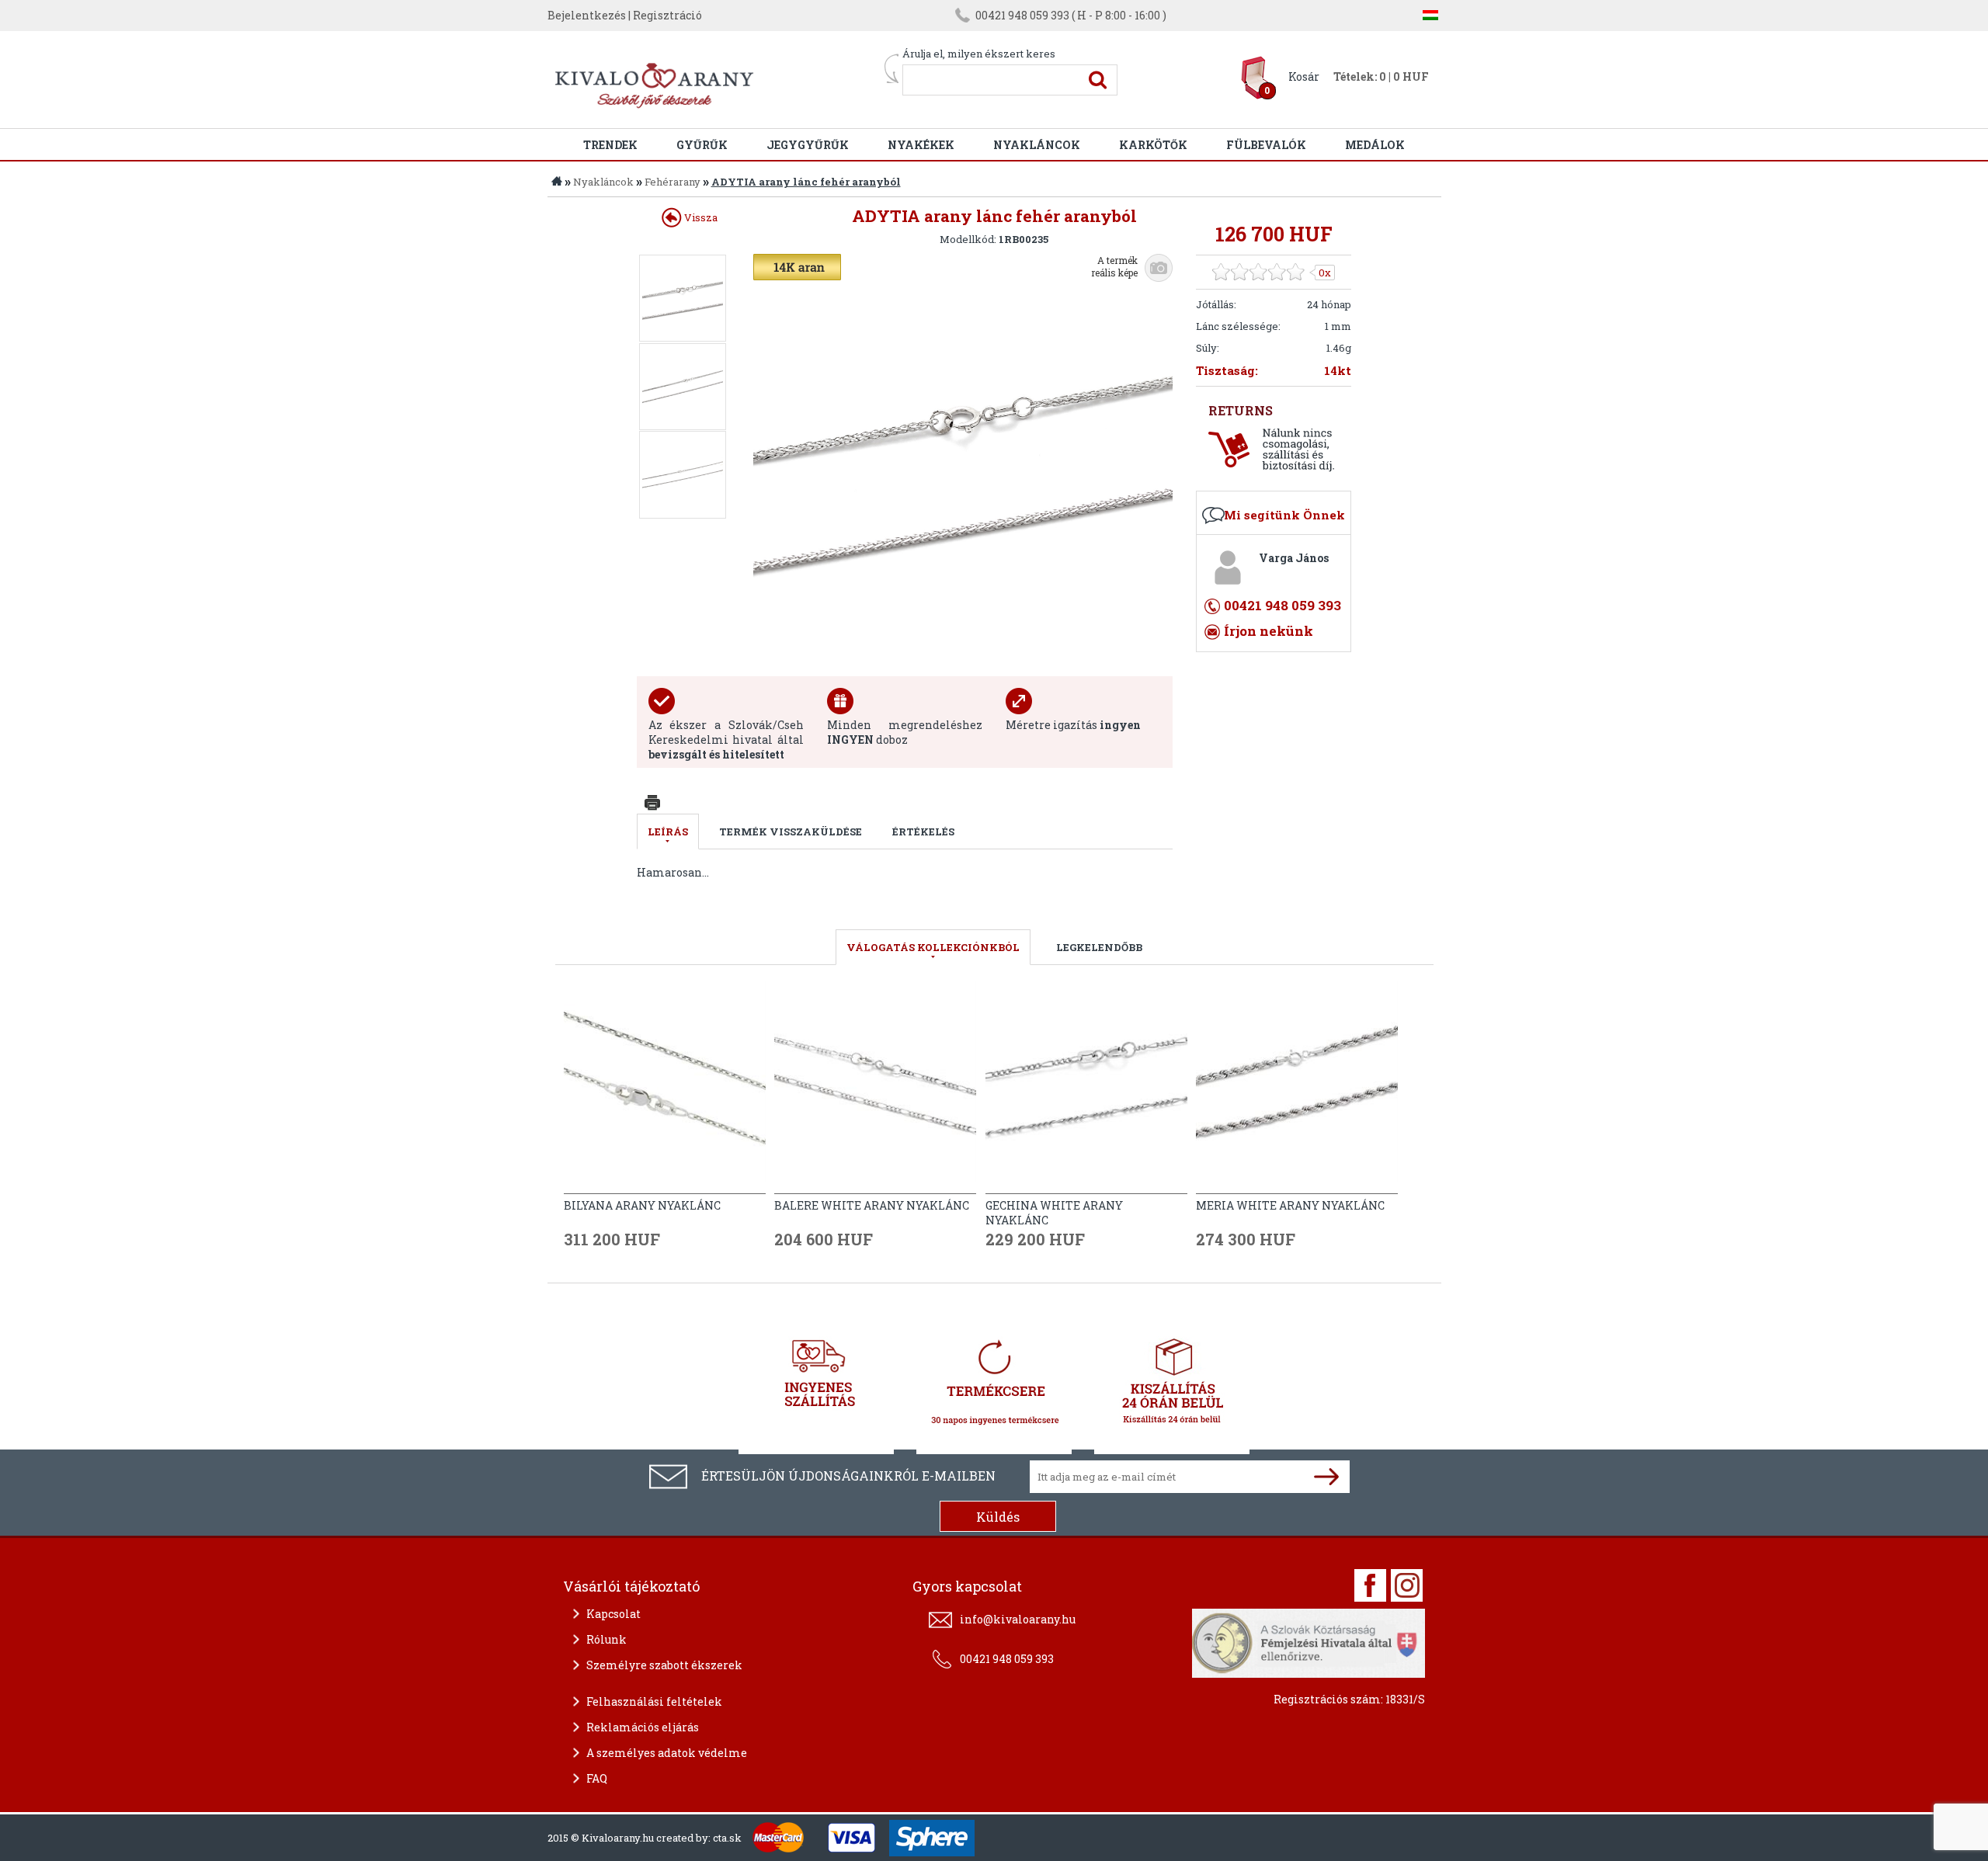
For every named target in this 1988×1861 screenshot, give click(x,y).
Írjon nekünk (1269, 631)
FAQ (597, 1778)
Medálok (1375, 145)
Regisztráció (667, 15)
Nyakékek (921, 145)
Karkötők (1153, 145)
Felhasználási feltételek (654, 1701)
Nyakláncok (1037, 145)
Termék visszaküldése (791, 832)
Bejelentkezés (587, 15)
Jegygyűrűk (808, 145)
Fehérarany (673, 182)
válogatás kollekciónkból (933, 947)
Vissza (700, 217)
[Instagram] (1407, 1585)
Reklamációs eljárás (643, 1727)
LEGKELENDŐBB (1099, 947)
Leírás (668, 832)
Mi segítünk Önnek (1284, 515)
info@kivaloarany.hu (1018, 1619)
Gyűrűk (702, 145)
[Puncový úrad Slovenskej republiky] (1309, 1641)
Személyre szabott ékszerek (664, 1665)
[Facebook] (1370, 1585)
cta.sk (727, 1838)
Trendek (610, 145)
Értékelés (923, 832)
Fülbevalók (1266, 145)
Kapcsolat (613, 1614)
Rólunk (606, 1639)
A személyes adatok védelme (667, 1753)
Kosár (1304, 76)
